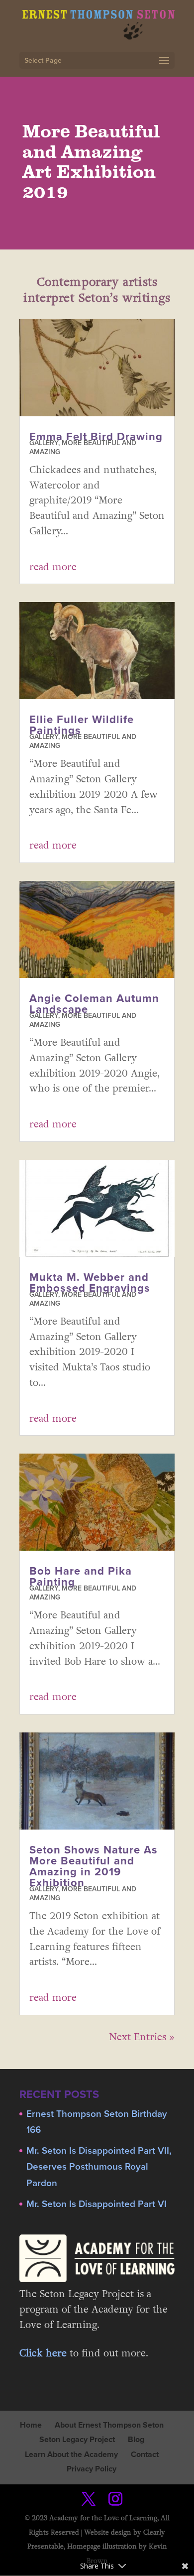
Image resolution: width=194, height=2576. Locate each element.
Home (31, 2425)
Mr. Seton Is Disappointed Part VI (97, 2204)
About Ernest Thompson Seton (109, 2425)
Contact (145, 2454)
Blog (136, 2440)
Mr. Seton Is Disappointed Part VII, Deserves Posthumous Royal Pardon (99, 2167)
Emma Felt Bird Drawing (96, 437)
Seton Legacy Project (77, 2440)
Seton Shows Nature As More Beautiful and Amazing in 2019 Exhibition (94, 1866)
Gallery (44, 443)
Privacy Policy (92, 2469)
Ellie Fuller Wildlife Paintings (82, 725)
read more (53, 567)
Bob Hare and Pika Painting (81, 1577)
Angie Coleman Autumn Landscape (94, 1004)
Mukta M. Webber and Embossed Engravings (90, 1283)
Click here (43, 2353)
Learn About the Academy (71, 2454)
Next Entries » (142, 2037)
